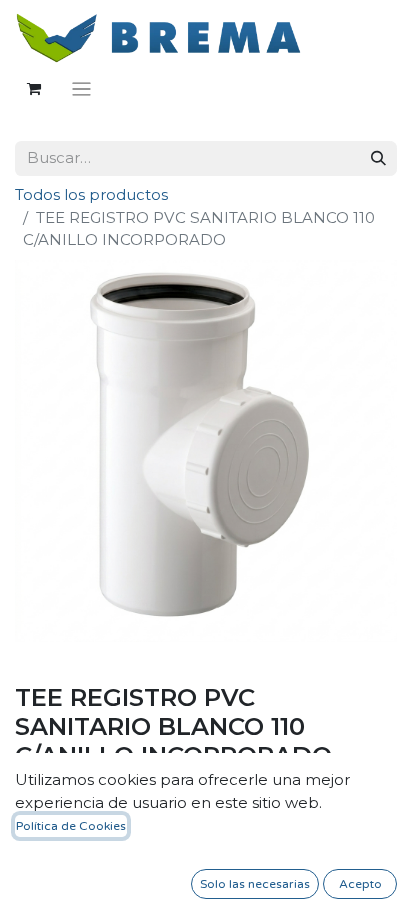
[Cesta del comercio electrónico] (34, 89)
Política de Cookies (71, 826)
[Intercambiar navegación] (81, 88)
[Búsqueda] (378, 158)
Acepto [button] (360, 884)
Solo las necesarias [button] (255, 884)
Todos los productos (91, 194)
